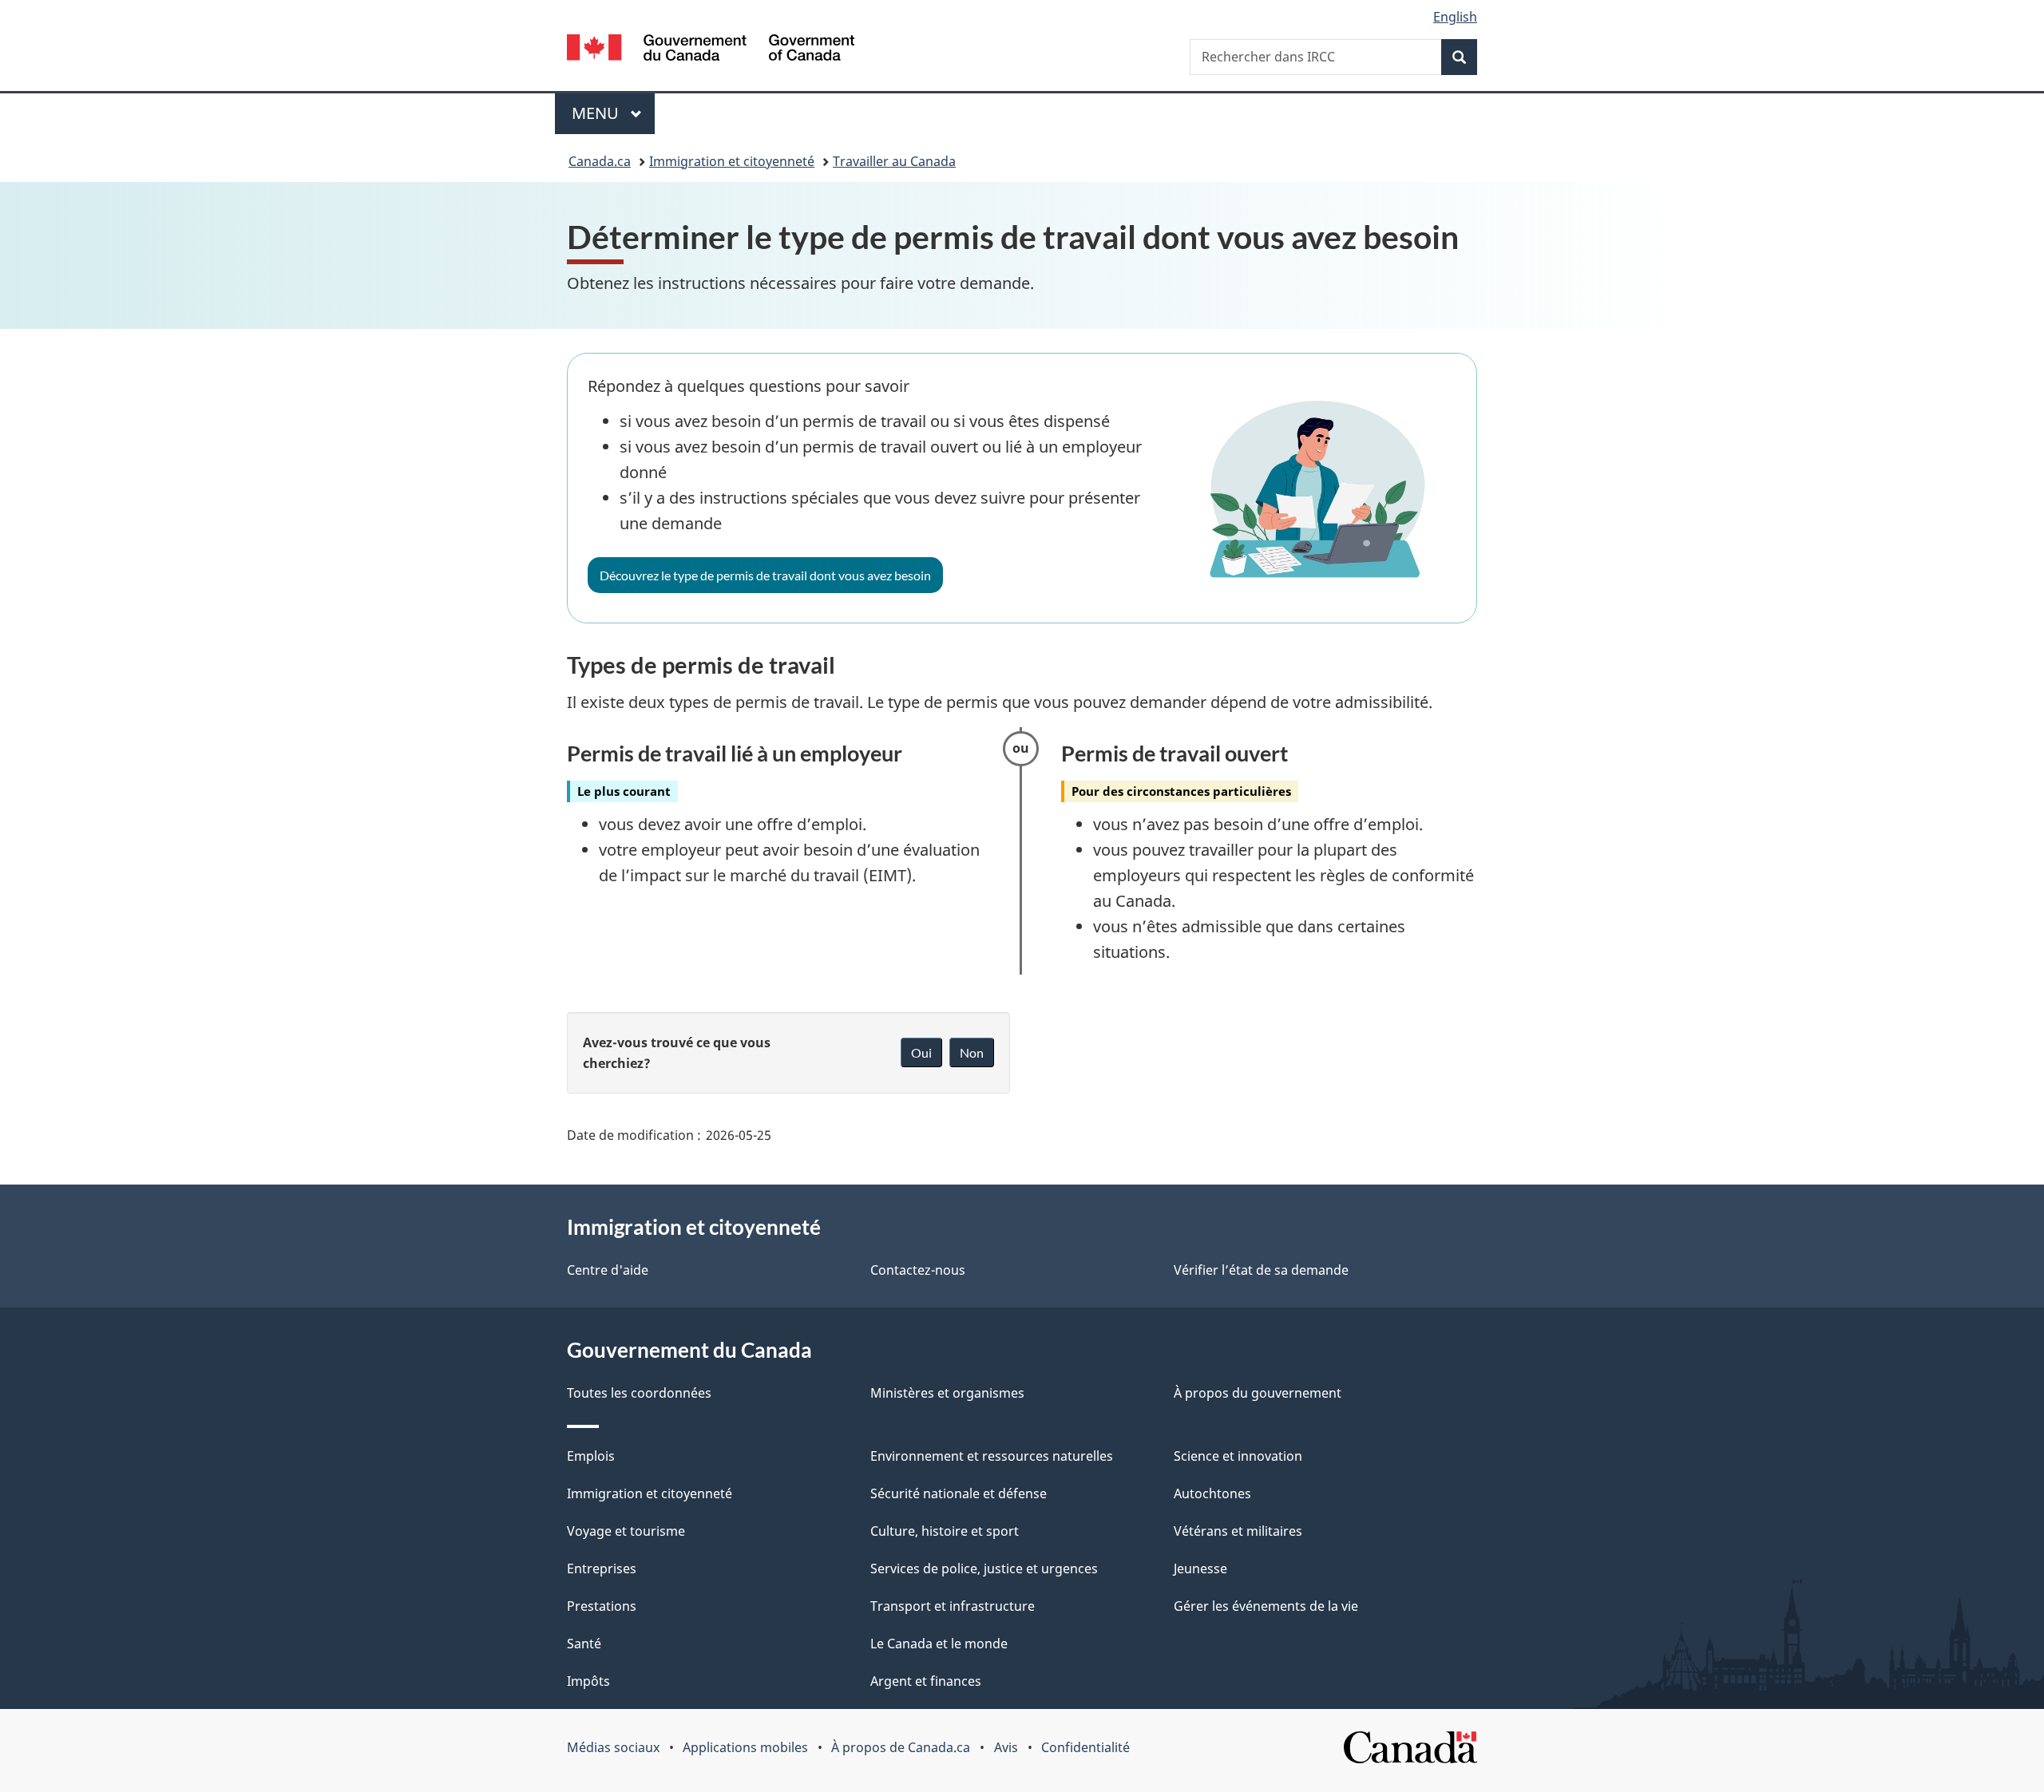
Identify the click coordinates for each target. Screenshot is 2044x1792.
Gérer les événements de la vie (1266, 1606)
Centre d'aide (608, 1270)
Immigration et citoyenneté (732, 161)
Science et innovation (1238, 1456)
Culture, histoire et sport (945, 1531)
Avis (1006, 1747)
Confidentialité (1085, 1747)
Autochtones (1212, 1493)
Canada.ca (600, 161)
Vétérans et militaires (1238, 1531)
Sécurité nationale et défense (959, 1493)
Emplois (591, 1456)
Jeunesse (1200, 1568)
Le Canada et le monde (939, 1644)
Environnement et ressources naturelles (992, 1456)
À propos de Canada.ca (901, 1747)
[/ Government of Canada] (711, 50)
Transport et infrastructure (953, 1606)
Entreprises (602, 1568)
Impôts (588, 1681)
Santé (584, 1644)
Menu (613, 113)
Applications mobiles (745, 1747)
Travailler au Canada (894, 161)
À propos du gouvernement (1258, 1393)
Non (972, 1052)
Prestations (602, 1606)
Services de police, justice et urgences (984, 1568)
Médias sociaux (613, 1747)
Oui (921, 1052)
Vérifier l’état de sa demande (1261, 1270)
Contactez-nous (918, 1270)
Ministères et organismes (947, 1393)
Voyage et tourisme (626, 1531)
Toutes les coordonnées (639, 1393)
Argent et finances (926, 1681)
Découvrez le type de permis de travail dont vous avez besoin (765, 575)
